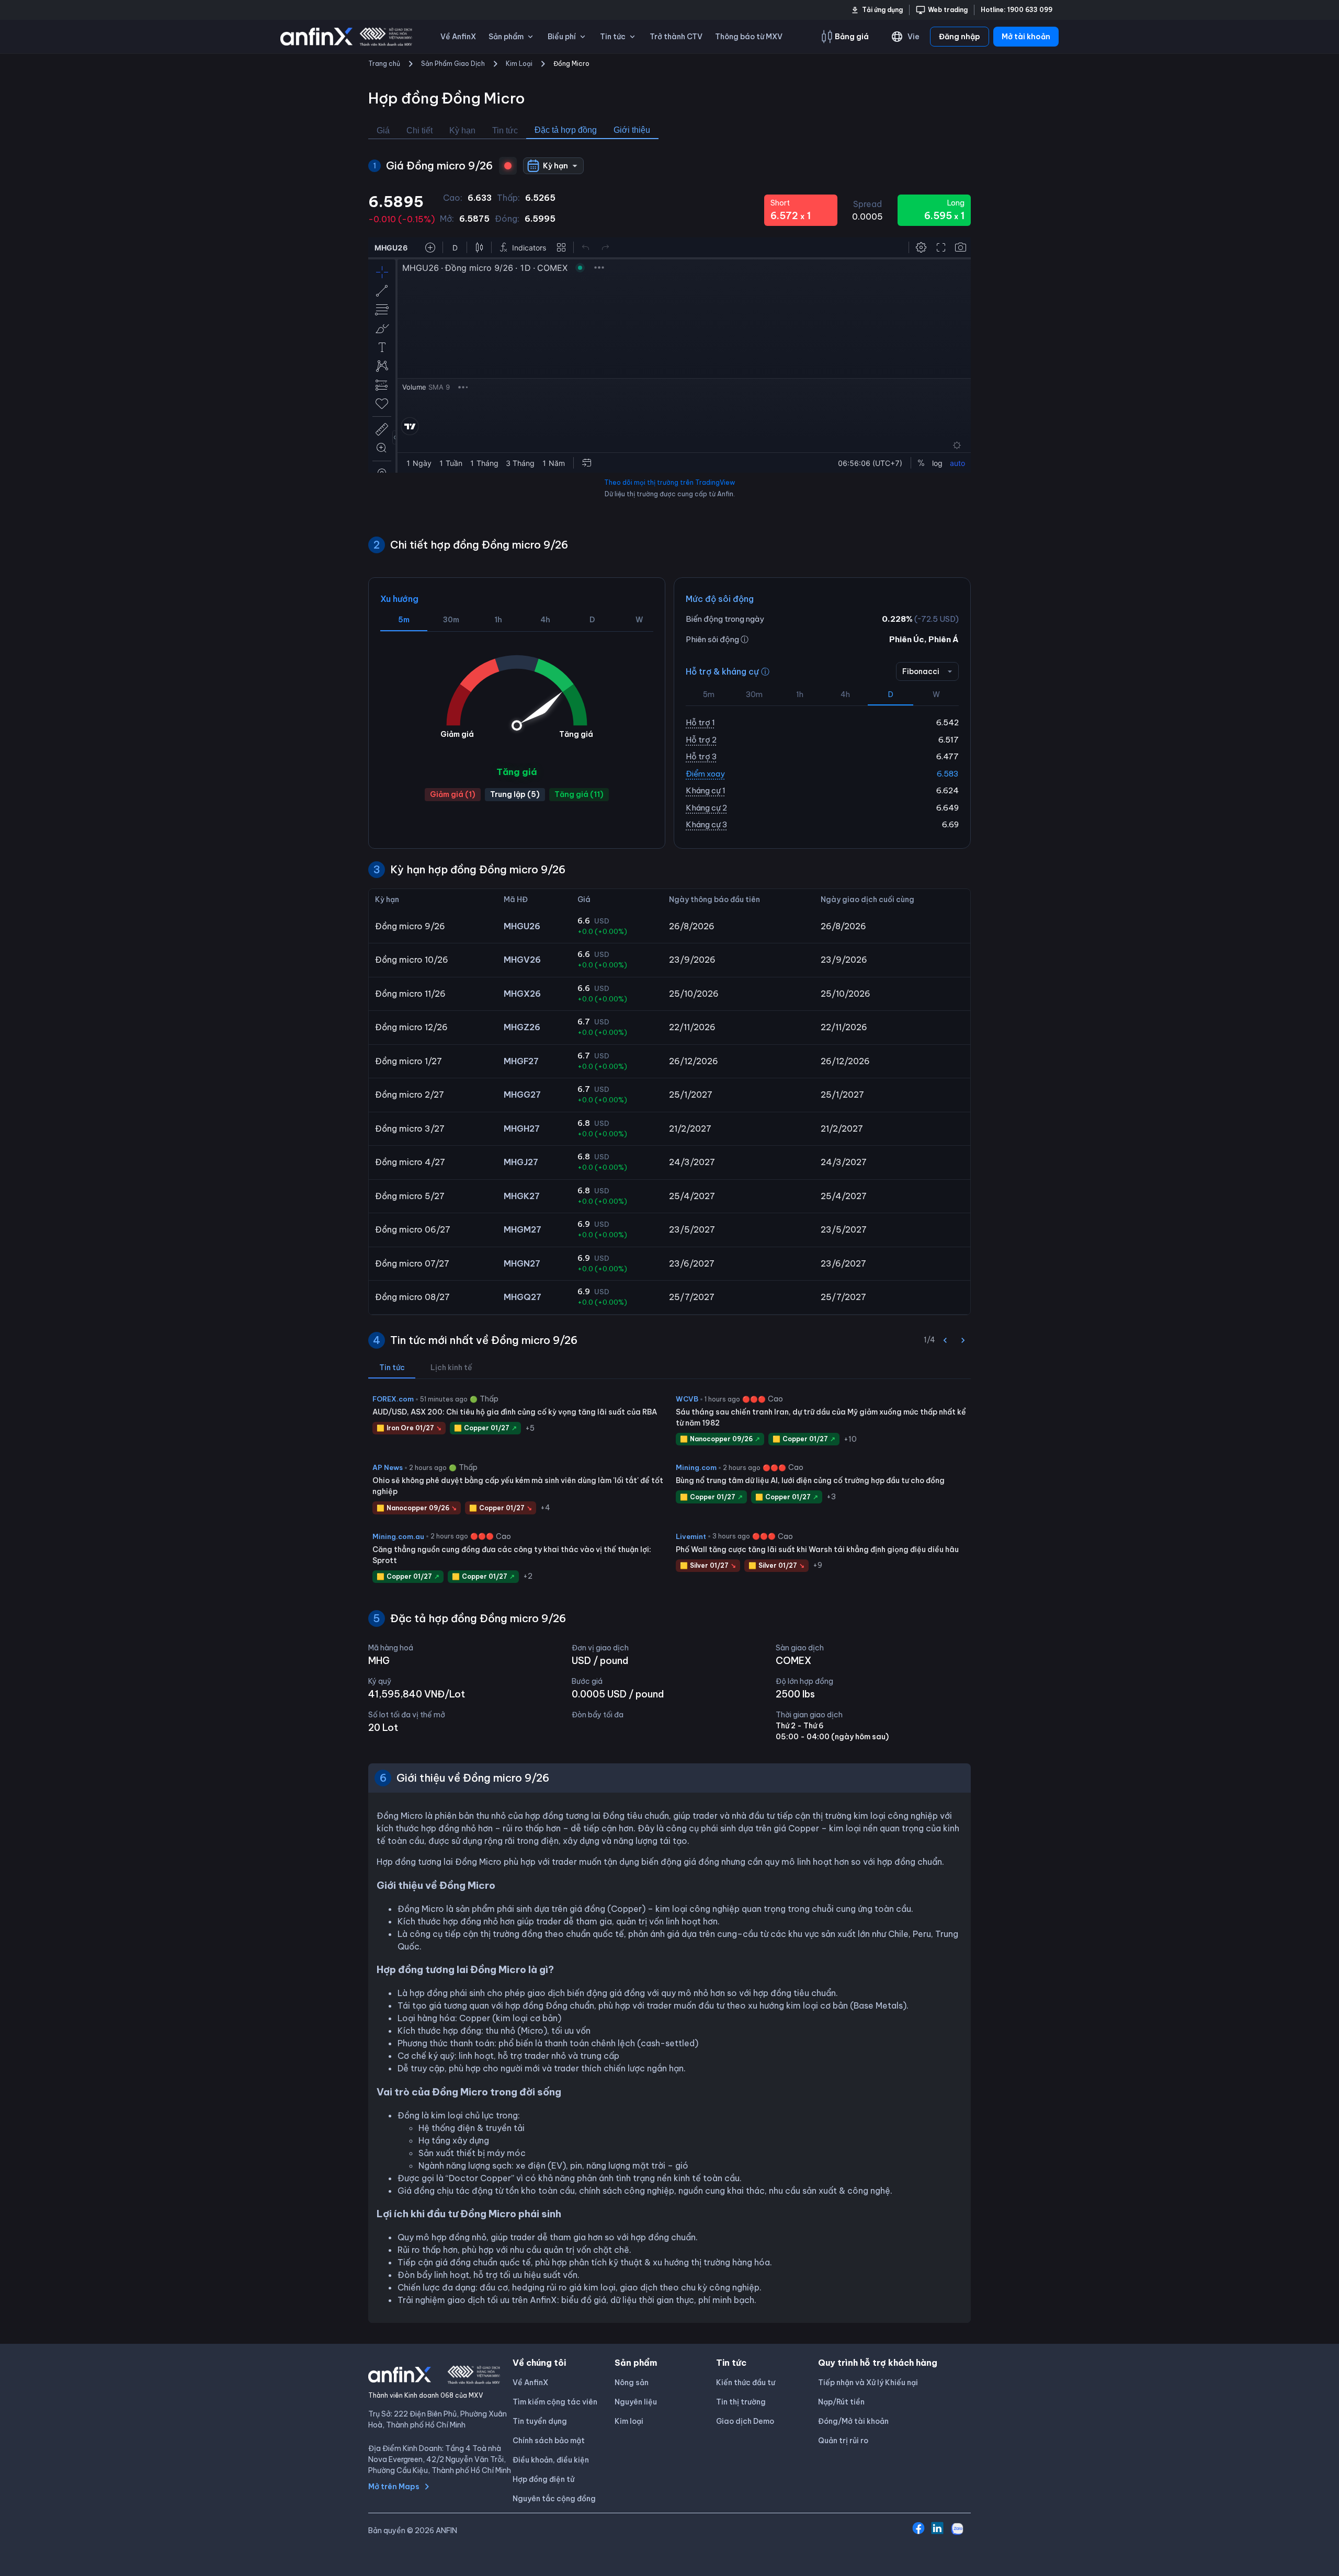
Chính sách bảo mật (549, 2441)
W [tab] (639, 620)
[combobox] (553, 166)
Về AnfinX (458, 37)
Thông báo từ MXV (749, 37)
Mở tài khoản (1026, 37)
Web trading (948, 10)
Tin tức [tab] (392, 1367)
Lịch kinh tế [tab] (451, 1367)
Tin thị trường (741, 2402)
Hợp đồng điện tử (543, 2479)
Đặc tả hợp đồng (566, 130)
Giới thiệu (632, 130)
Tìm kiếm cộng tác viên (555, 2402)
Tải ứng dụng (882, 10)
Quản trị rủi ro (843, 2441)
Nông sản (632, 2383)
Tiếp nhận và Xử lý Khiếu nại (868, 2383)
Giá (383, 130)
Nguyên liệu (636, 2402)
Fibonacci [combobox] (921, 671)
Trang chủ (384, 64)
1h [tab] (498, 620)
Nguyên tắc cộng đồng (554, 2499)
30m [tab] (451, 620)
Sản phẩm (506, 37)
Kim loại (519, 64)
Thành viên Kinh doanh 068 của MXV (425, 2395)
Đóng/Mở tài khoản (853, 2421)
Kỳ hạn (462, 130)
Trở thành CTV (676, 37)
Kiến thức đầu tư (746, 2383)
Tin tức (505, 130)
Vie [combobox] (914, 37)
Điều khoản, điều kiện (551, 2460)
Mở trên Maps (394, 2487)
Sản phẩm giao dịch (453, 64)
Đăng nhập (960, 37)
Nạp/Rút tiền (841, 2402)
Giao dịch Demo (745, 2421)
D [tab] (592, 620)
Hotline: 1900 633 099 (1017, 10)
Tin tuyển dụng (540, 2421)
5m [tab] (404, 620)
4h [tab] (545, 620)
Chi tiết (419, 130)
